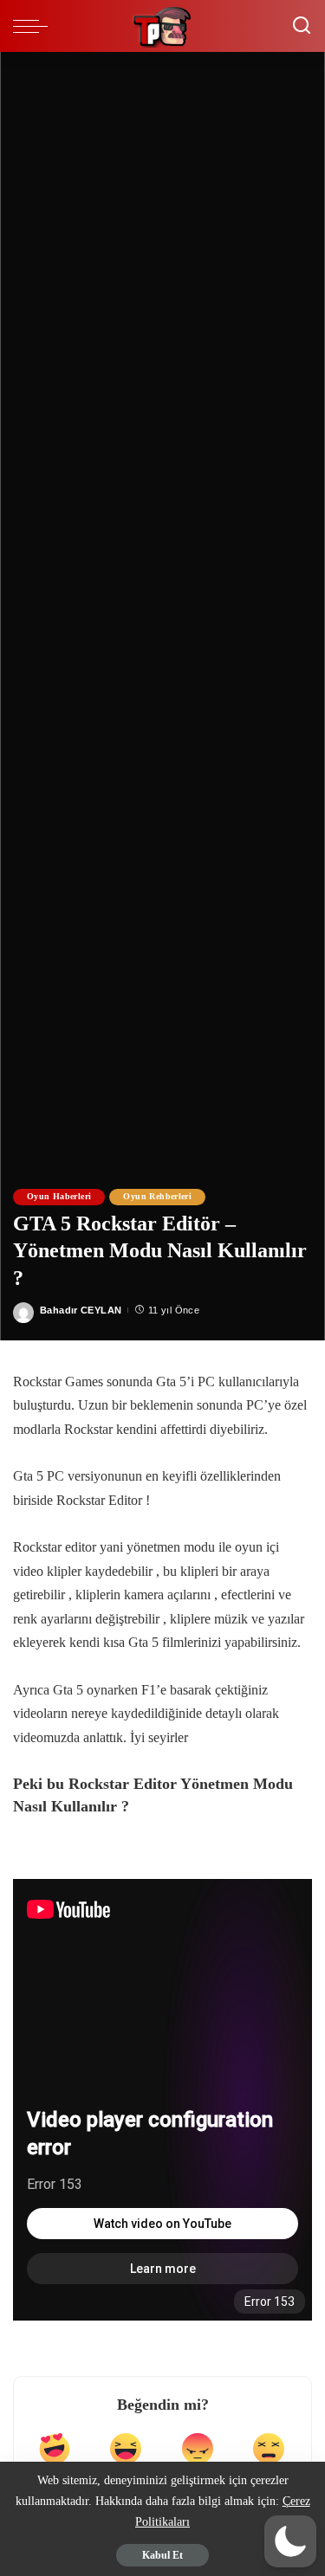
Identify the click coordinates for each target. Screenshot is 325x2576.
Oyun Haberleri (59, 1196)
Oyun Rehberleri (157, 1196)
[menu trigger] (35, 26)
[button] (290, 2541)
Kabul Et (162, 2555)
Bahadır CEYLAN (81, 1310)
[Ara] (302, 26)
